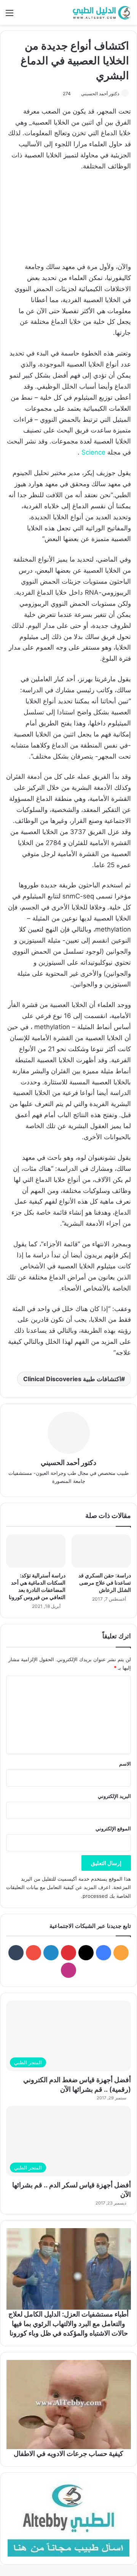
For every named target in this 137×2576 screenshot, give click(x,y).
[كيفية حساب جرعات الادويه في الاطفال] (68, 2405)
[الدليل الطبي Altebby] (101, 12)
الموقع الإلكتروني (113, 1828)
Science (93, 452)
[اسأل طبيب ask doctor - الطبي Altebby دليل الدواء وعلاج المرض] (68, 2518)
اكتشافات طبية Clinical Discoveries (72, 1379)
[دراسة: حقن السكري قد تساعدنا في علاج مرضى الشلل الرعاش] (101, 1551)
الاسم (125, 1764)
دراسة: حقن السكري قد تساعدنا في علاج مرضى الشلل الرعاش (105, 1583)
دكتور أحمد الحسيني (100, 94)
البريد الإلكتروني (114, 1796)
